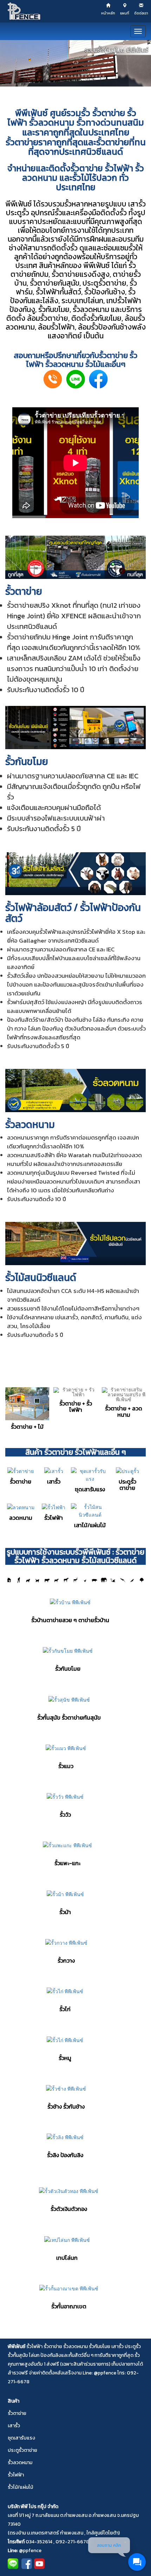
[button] (75, 63)
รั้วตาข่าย (108, 113)
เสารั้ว (137, 204)
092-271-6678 (72, 2542)
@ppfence (30, 2551)
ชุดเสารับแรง (21, 2438)
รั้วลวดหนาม (91, 309)
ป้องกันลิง (51, 2355)
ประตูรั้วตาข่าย (104, 283)
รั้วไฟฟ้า (48, 292)
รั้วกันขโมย (54, 309)
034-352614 (39, 2542)
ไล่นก (96, 301)
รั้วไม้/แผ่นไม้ (20, 2487)
